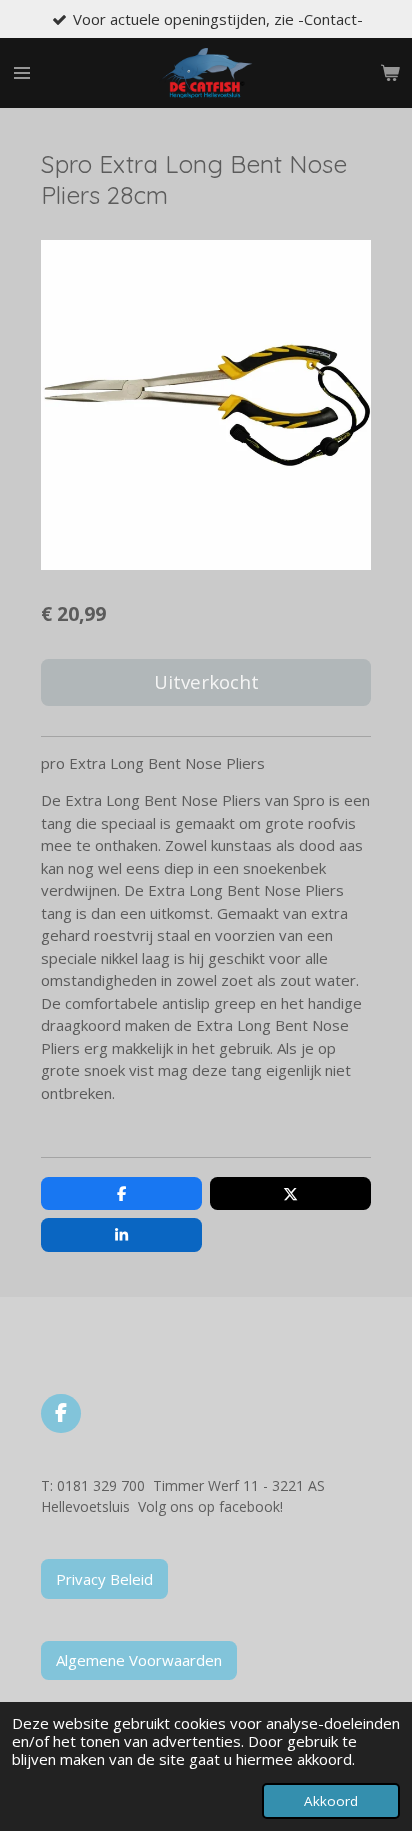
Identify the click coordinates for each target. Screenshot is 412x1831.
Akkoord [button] (331, 1801)
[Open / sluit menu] (22, 73)
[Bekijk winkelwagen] (390, 73)
